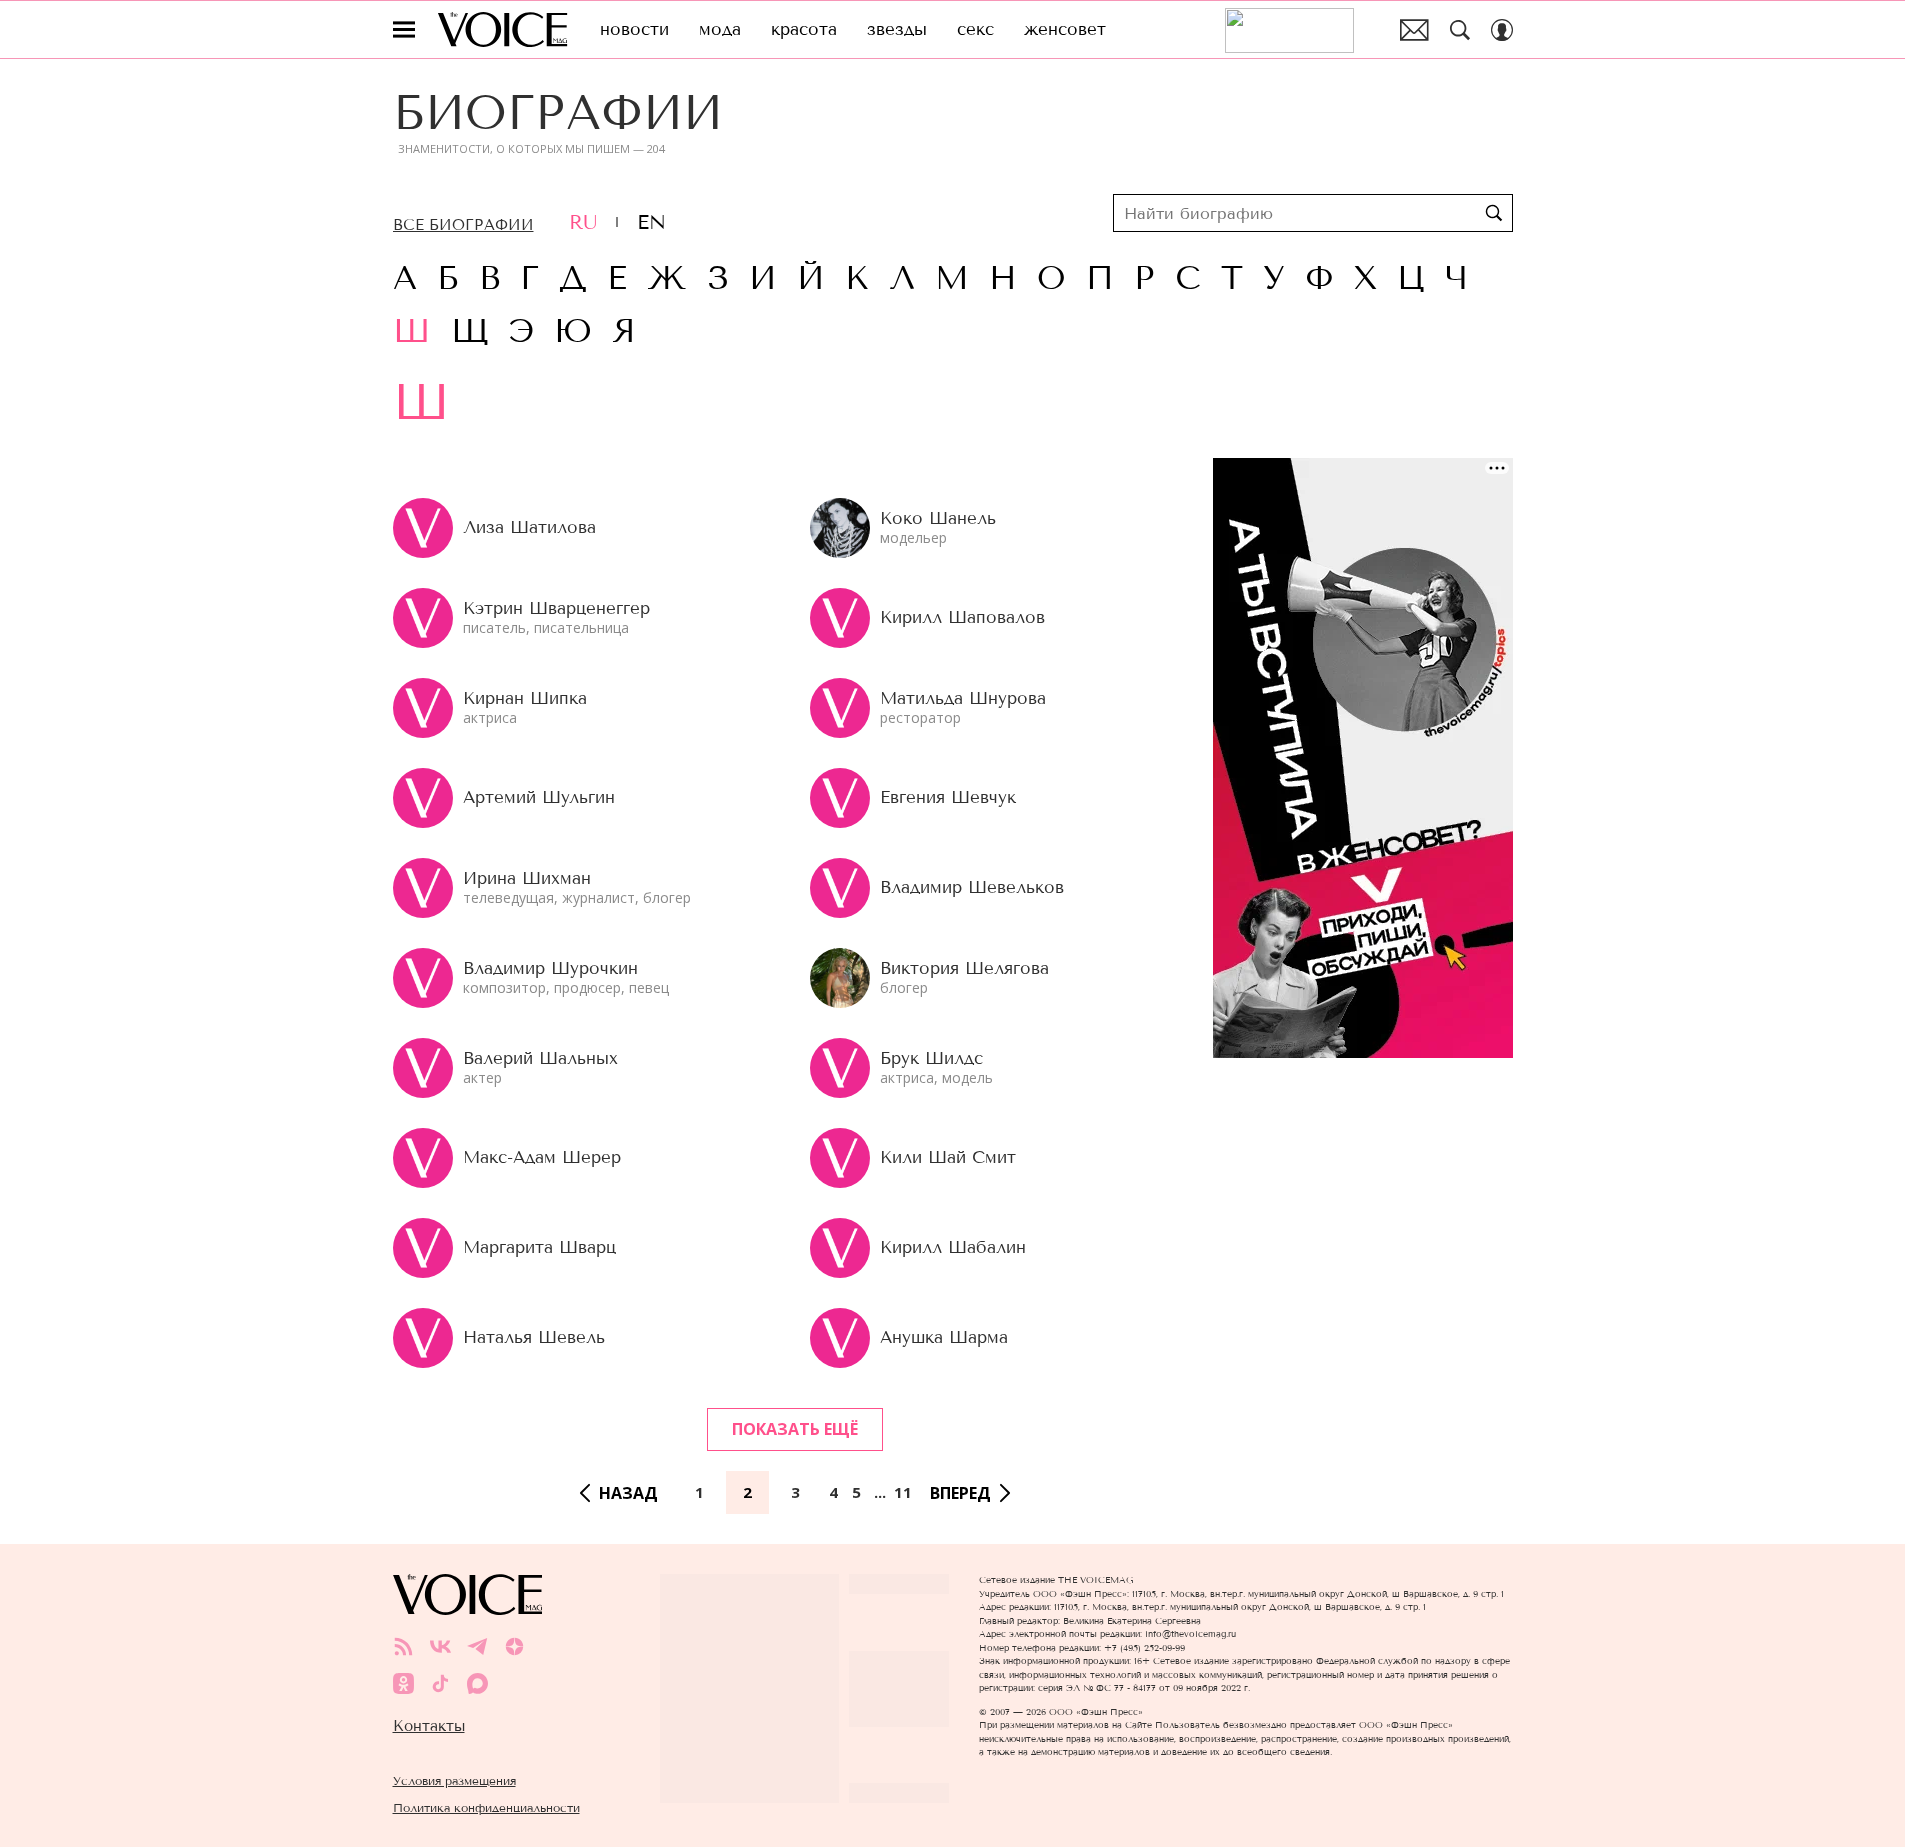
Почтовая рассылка (1414, 30)
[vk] (440, 1646)
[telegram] (477, 1646)
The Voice (502, 29)
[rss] (403, 1646)
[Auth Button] (1502, 30)
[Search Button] (1460, 30)
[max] (477, 1683)
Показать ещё (795, 1429)
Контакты (429, 1726)
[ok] (403, 1683)
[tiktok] (440, 1683)
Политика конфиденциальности (486, 1807)
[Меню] (404, 30)
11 (903, 1492)
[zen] (514, 1646)
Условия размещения (454, 1780)
